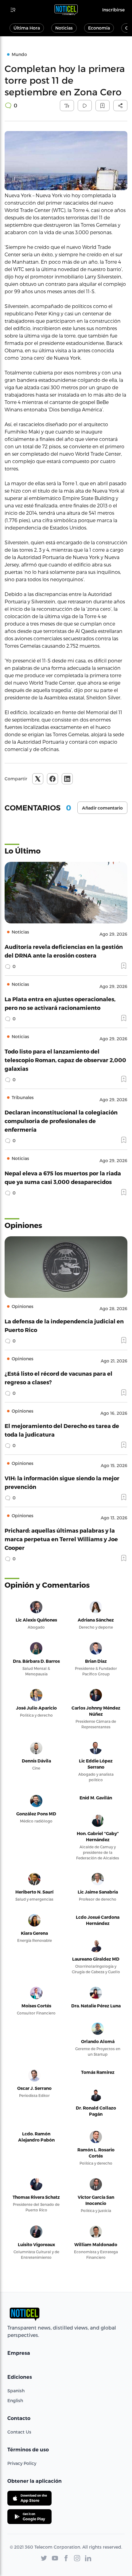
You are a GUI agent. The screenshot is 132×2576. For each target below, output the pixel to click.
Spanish (16, 2391)
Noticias (64, 28)
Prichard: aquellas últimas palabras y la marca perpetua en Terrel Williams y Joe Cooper (61, 1539)
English (15, 2400)
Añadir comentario (102, 808)
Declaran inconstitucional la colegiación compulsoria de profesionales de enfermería (61, 1121)
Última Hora (27, 28)
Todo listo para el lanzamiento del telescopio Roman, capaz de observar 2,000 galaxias (65, 1060)
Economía (99, 28)
